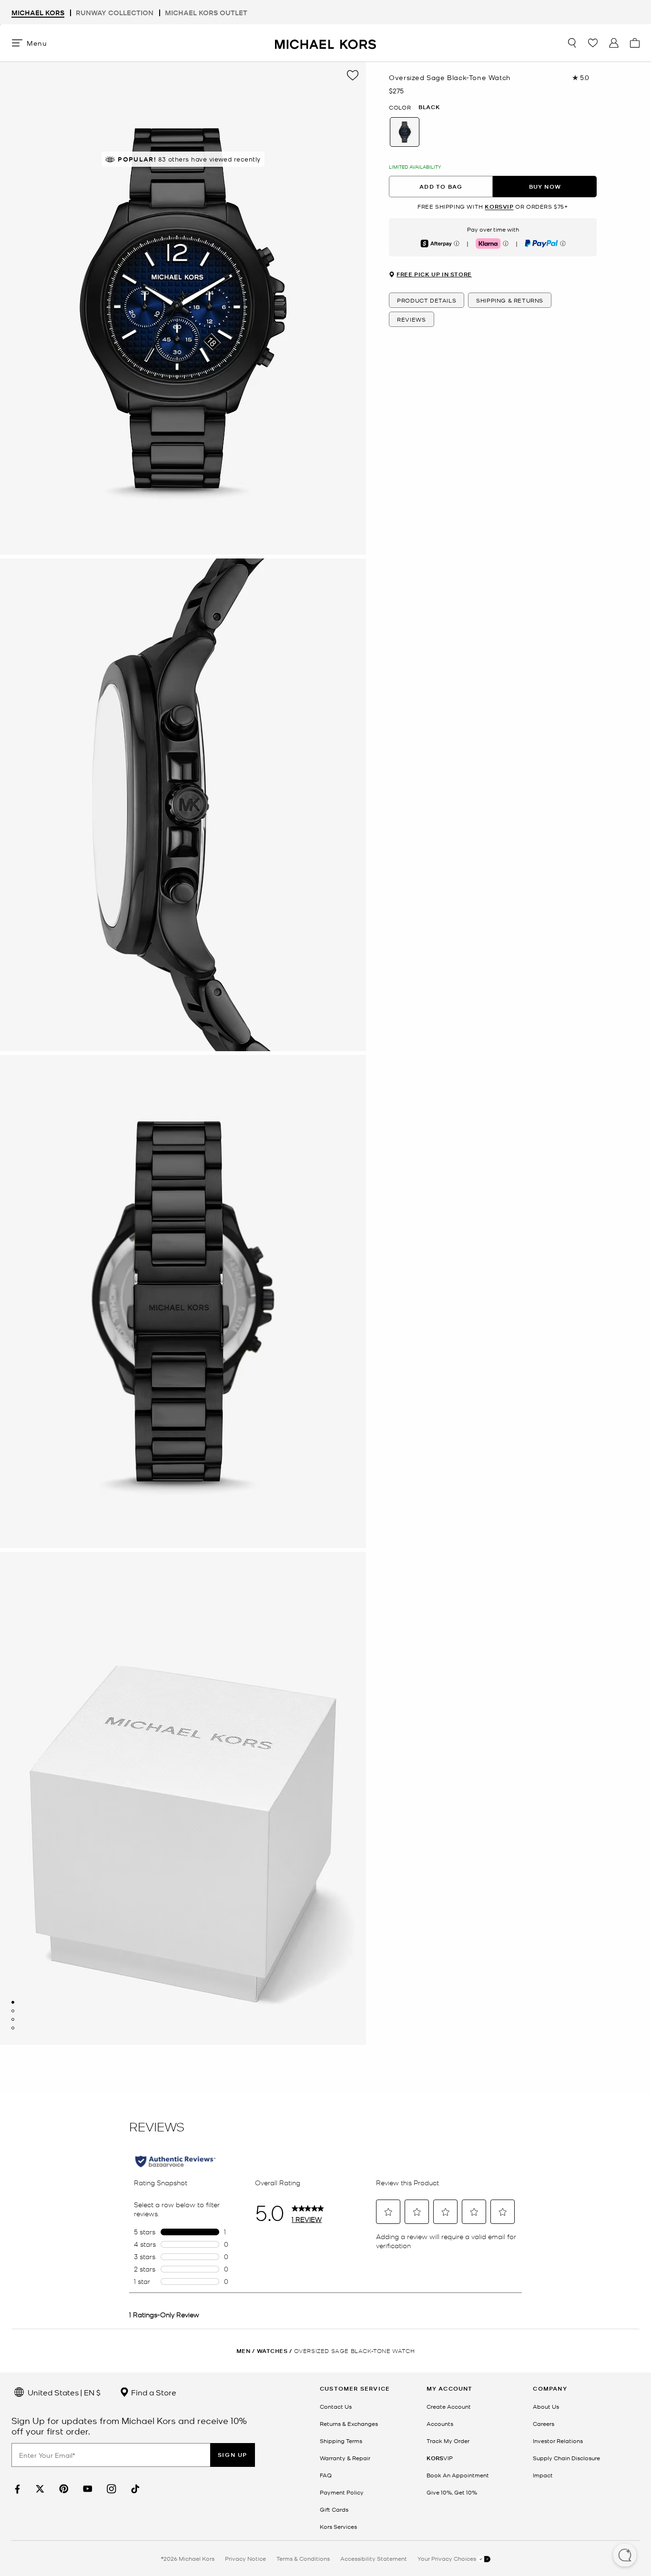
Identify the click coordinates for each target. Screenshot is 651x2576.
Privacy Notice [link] (245, 2558)
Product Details (427, 300)
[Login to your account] (614, 43)
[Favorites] (593, 43)
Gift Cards (334, 2509)
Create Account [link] (449, 2406)
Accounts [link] (440, 2424)
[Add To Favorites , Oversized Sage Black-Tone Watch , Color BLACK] (353, 75)
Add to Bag (441, 187)
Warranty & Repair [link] (345, 2458)
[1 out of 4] (13, 2002)
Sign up (233, 2455)
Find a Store (153, 2392)
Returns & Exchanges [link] (349, 2424)
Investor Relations (558, 2441)
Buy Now (545, 187)
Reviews (411, 319)
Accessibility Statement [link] (374, 2558)
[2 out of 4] (13, 2011)
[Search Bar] (572, 43)
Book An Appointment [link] (458, 2475)
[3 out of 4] (13, 2019)
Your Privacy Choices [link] (448, 2558)
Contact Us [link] (336, 2406)
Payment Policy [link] (342, 2492)
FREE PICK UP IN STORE (434, 274)
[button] (625, 2556)
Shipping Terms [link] (341, 2441)
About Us (546, 2406)
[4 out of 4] (13, 2028)
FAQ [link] (326, 2475)
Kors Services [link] (338, 2526)
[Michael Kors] (325, 43)
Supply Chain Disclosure (566, 2458)
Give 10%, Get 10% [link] (452, 2492)
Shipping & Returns (510, 300)
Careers (544, 2424)
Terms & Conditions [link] (303, 2558)
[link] (16, 2489)
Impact (543, 2475)
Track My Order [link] (448, 2441)
